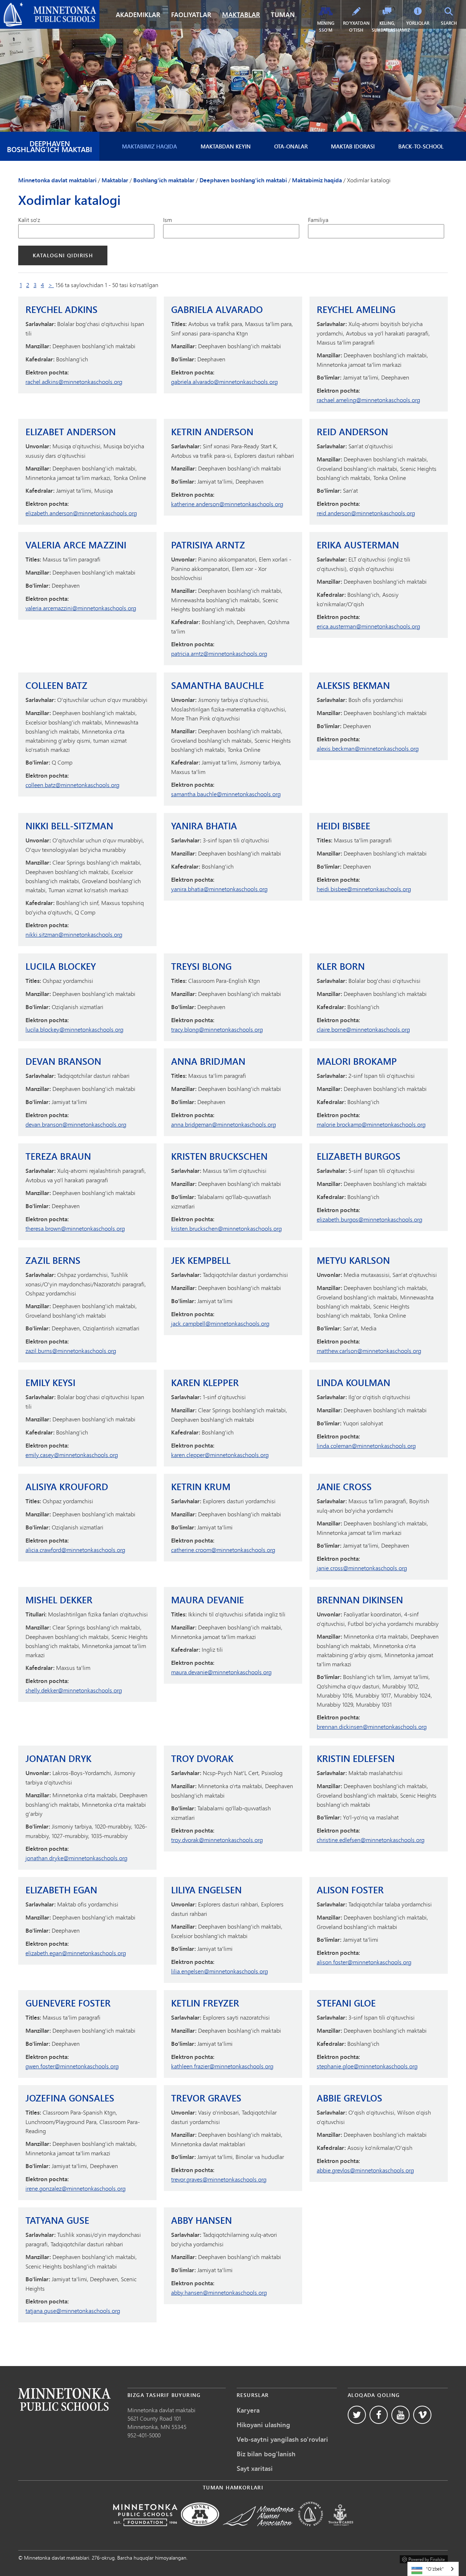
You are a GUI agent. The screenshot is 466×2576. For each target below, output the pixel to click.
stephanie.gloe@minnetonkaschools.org (367, 2066)
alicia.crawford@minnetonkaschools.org (75, 1550)
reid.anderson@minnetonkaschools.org (366, 513)
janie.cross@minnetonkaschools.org (362, 1568)
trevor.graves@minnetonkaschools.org (219, 2179)
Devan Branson (63, 1061)
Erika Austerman (358, 545)
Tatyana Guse (57, 2220)
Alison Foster (350, 1890)
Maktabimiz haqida (149, 146)
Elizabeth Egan (61, 1890)
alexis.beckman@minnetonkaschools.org (368, 748)
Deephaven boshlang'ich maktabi (50, 146)
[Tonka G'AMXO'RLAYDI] (341, 2531)
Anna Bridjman (208, 1061)
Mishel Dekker (59, 1600)
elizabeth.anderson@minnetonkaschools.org (81, 513)
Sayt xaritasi (255, 2468)
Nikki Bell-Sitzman (69, 826)
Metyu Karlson (353, 1260)
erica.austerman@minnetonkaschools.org (368, 626)
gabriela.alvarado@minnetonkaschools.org (224, 382)
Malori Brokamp (357, 1061)
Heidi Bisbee (343, 826)
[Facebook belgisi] (379, 2415)
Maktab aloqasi (64, 2399)
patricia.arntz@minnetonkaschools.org (219, 653)
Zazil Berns (53, 1260)
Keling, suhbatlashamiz (387, 27)
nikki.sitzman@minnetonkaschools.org (74, 934)
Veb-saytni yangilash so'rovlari (282, 2439)
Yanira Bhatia (204, 826)
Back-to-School (421, 146)
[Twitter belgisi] (357, 2415)
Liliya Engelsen (206, 1890)
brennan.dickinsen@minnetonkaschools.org (372, 1726)
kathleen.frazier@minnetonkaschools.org (222, 2066)
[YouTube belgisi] (400, 2415)
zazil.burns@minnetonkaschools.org (71, 1351)
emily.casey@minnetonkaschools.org (72, 1455)
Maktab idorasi (353, 146)
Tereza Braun (58, 1156)
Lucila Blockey (61, 966)
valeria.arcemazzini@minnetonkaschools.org (81, 608)
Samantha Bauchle (218, 685)
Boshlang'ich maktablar (164, 180)
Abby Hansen (202, 2220)
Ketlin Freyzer (205, 2003)
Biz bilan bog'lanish (266, 2454)
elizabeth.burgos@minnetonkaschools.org (370, 1219)
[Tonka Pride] (200, 2531)
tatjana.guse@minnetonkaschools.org (73, 2311)
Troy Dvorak (202, 1759)
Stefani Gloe (346, 2003)
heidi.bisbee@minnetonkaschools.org (364, 889)
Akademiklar (138, 15)
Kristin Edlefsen (356, 1759)
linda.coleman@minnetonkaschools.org (366, 1446)
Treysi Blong (201, 966)
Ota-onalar (291, 146)
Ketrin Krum (201, 1487)
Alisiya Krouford (67, 1487)
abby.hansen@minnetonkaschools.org (219, 2292)
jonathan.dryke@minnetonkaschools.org (76, 1858)
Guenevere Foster (68, 2003)
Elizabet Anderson (71, 432)
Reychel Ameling (356, 309)
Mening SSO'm (326, 27)
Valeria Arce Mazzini (76, 545)
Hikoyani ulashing (263, 2425)
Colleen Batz (56, 685)
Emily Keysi (50, 1383)
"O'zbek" (435, 2569)
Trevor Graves (206, 2098)
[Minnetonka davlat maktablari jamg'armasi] (145, 2531)
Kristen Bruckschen (219, 1156)
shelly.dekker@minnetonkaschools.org (74, 1690)
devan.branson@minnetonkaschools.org (76, 1124)
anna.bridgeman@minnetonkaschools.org (224, 1124)
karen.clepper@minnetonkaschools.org (220, 1455)
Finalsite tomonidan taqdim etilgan (424, 2558)
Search (453, 23)
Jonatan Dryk (58, 1759)
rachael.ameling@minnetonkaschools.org (368, 400)
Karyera (248, 2410)
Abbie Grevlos (349, 2098)
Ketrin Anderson (212, 432)
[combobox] (433, 2569)
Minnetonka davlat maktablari (42, 6)
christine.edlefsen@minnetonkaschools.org (371, 1840)
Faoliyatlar (191, 15)
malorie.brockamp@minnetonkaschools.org (371, 1124)
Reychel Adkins (62, 309)
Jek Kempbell (201, 1260)
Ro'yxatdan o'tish (356, 27)
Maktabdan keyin (226, 146)
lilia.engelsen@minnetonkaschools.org (220, 1971)
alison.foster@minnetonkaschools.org (364, 1962)
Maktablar (241, 15)
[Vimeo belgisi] (422, 2415)
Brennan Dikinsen (360, 1600)
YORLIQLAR (418, 23)
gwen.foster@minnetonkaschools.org (72, 2066)
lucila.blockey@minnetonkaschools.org (74, 1029)
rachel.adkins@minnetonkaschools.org (74, 382)
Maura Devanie (208, 1600)
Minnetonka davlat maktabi (161, 2410)
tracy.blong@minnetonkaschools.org (217, 1029)
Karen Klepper (205, 1383)
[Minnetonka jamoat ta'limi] (311, 2531)
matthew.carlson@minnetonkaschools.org (369, 1351)
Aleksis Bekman (353, 685)
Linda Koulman (354, 1383)
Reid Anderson (352, 432)
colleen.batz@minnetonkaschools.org (72, 785)
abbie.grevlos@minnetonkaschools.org (365, 2170)
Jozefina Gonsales (70, 2098)
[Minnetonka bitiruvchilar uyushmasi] (259, 2531)
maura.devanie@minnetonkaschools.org (221, 1672)
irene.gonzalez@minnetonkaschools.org (76, 2188)
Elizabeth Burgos (359, 1156)
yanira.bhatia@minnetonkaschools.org (219, 889)
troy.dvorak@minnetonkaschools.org (217, 1840)
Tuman (283, 15)
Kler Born (341, 966)
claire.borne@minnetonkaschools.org (363, 1029)
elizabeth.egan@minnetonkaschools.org (76, 1953)
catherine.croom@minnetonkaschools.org (223, 1550)
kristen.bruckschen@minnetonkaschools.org (226, 1228)
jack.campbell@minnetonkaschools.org (220, 1323)
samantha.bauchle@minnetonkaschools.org (226, 794)
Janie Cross (344, 1487)
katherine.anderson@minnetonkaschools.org (227, 504)
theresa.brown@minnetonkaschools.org (75, 1228)
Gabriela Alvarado (217, 309)
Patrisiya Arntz (208, 545)
